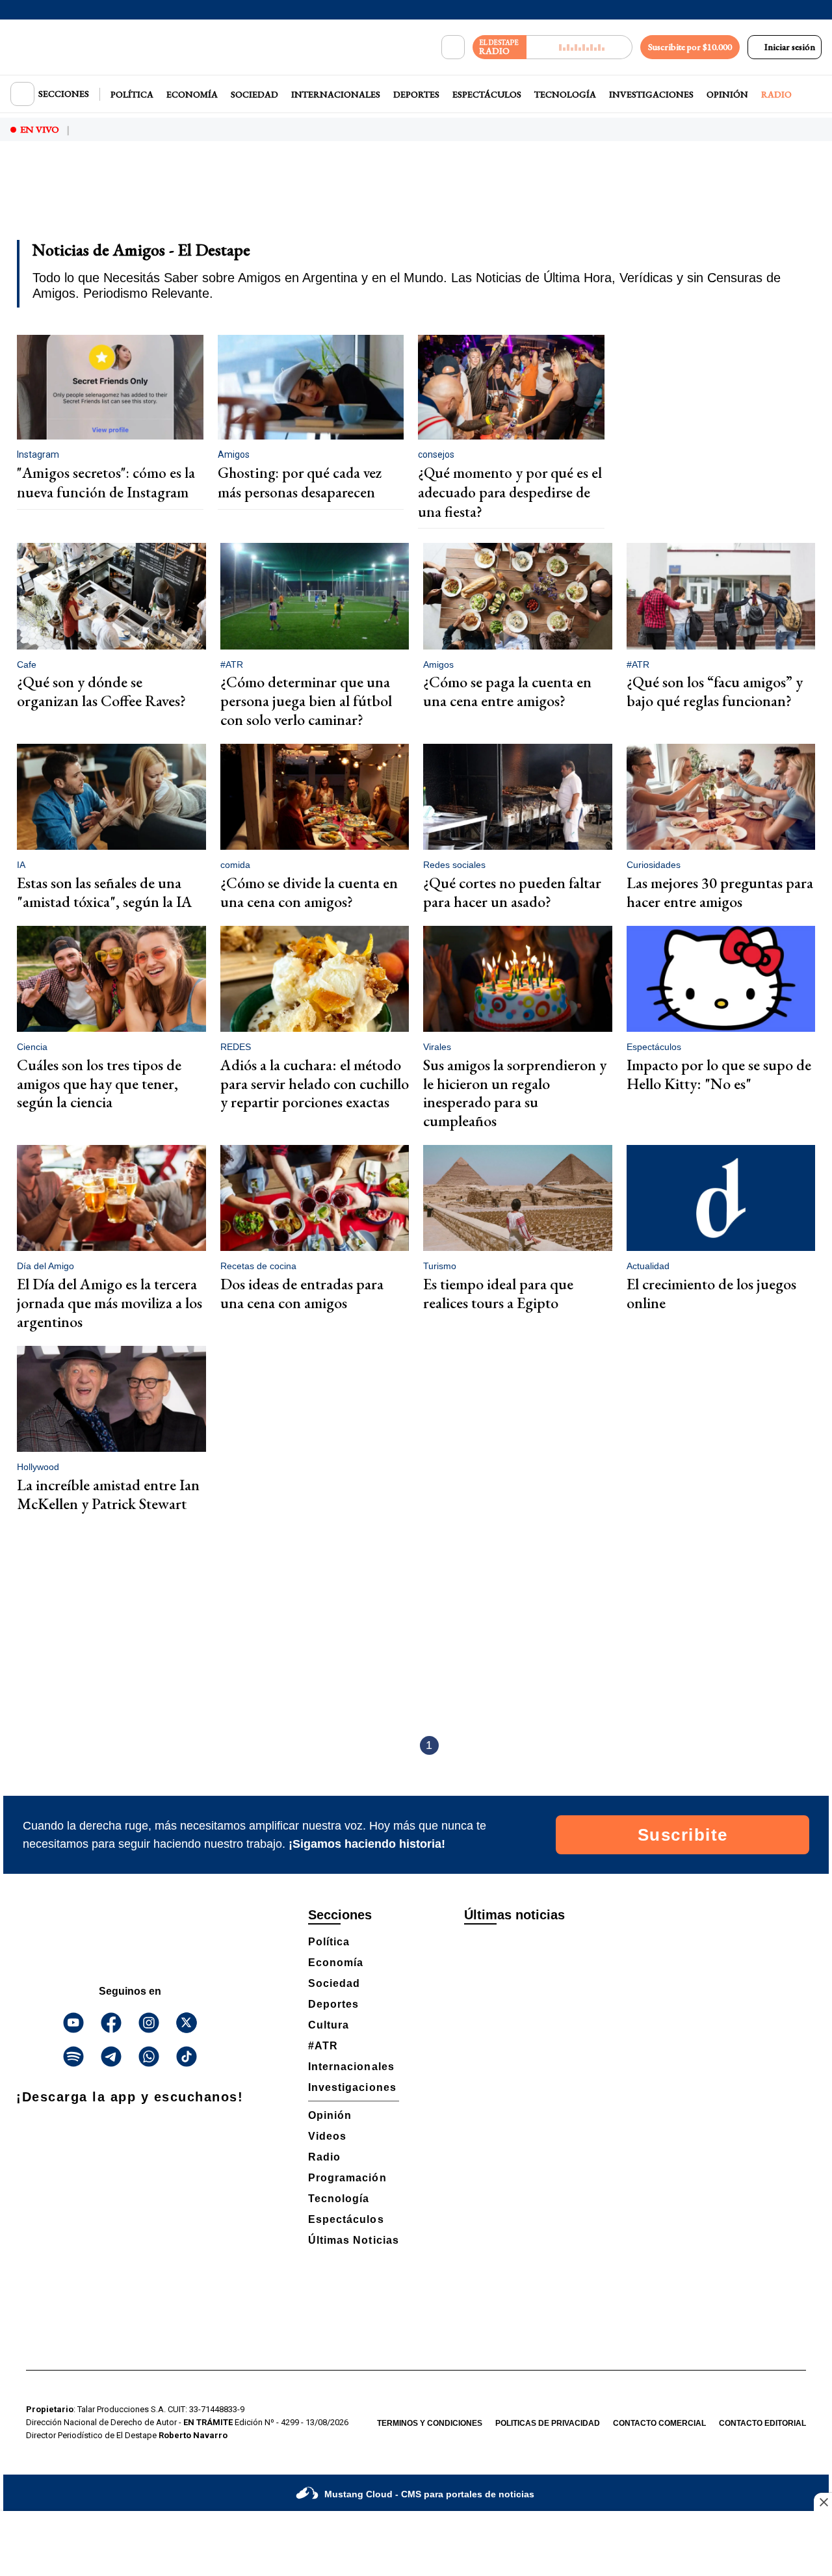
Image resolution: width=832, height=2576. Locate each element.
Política (132, 94)
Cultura (329, 2025)
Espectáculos (487, 94)
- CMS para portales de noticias (429, 2494)
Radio (776, 94)
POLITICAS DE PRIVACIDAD (548, 2423)
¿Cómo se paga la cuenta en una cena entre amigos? (507, 691)
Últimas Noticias (354, 2240)
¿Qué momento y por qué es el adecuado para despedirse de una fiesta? (510, 492)
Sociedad (254, 94)
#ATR (323, 2046)
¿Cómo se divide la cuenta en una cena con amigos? (309, 892)
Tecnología (565, 94)
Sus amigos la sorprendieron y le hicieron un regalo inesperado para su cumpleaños (515, 1093)
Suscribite (683, 1835)
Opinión (727, 94)
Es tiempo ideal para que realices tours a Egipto (498, 1293)
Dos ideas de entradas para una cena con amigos (302, 1293)
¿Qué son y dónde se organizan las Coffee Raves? (101, 691)
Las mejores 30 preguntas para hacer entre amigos (720, 892)
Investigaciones (651, 94)
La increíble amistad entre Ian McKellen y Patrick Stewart (108, 1494)
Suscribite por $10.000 (690, 47)
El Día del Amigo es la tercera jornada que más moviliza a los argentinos (110, 1303)
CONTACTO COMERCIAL (659, 2423)
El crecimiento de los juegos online (711, 1293)
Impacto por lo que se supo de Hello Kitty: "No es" (719, 1074)
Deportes (416, 94)
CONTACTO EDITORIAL (762, 2423)
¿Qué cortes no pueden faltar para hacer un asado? (512, 892)
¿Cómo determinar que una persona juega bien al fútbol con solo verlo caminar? (306, 701)
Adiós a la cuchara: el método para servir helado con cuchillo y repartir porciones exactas (315, 1084)
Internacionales (336, 94)
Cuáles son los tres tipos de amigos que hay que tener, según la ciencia (99, 1084)
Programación (347, 2178)
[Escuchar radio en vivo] (579, 47)
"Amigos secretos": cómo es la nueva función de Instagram (106, 482)
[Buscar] (453, 47)
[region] (416, 199)
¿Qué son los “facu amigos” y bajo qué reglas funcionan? (715, 691)
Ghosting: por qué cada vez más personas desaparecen (300, 482)
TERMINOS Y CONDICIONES (430, 2423)
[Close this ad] (823, 2502)
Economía (192, 94)
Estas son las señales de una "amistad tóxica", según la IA (105, 892)
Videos (327, 2136)
